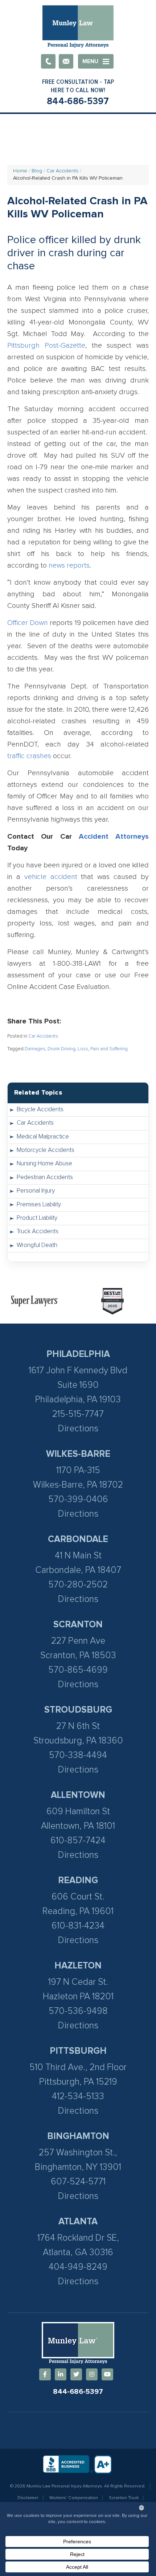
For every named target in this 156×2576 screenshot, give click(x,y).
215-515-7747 (78, 1414)
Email (66, 61)
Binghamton (78, 2136)
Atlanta (78, 2222)
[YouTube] (107, 2374)
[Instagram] (92, 2374)
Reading (78, 1880)
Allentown (78, 1795)
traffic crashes (29, 756)
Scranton (78, 1625)
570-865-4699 (78, 1670)
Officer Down (28, 623)
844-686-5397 (78, 101)
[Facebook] (45, 2374)
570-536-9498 (78, 2011)
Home (20, 171)
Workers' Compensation (74, 2498)
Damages (35, 1049)
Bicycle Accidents (40, 1110)
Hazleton (78, 1966)
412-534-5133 (78, 2096)
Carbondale (78, 1539)
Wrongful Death (37, 1245)
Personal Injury (36, 1191)
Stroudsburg (78, 1710)
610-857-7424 (78, 1841)
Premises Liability (39, 1205)
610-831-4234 (78, 1926)
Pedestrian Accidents (45, 1177)
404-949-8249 (78, 2267)
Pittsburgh (78, 2051)
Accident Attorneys (114, 837)
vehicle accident (51, 877)
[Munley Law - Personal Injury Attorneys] (78, 27)
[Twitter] (76, 2374)
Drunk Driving (61, 1049)
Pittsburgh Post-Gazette (46, 345)
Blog (37, 171)
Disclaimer (28, 2498)
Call (48, 61)
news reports (69, 565)
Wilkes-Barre (78, 1454)
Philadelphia (78, 1354)
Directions (78, 1429)
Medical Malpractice (43, 1137)
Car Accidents (62, 171)
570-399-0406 (78, 1499)
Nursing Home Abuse (44, 1164)
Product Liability (37, 1218)
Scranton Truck (124, 2498)
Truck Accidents (38, 1232)
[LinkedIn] (61, 2374)
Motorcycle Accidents (46, 1150)
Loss (83, 1049)
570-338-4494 (78, 1755)
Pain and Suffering (109, 1049)
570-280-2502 (78, 1585)
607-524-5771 (78, 2182)
